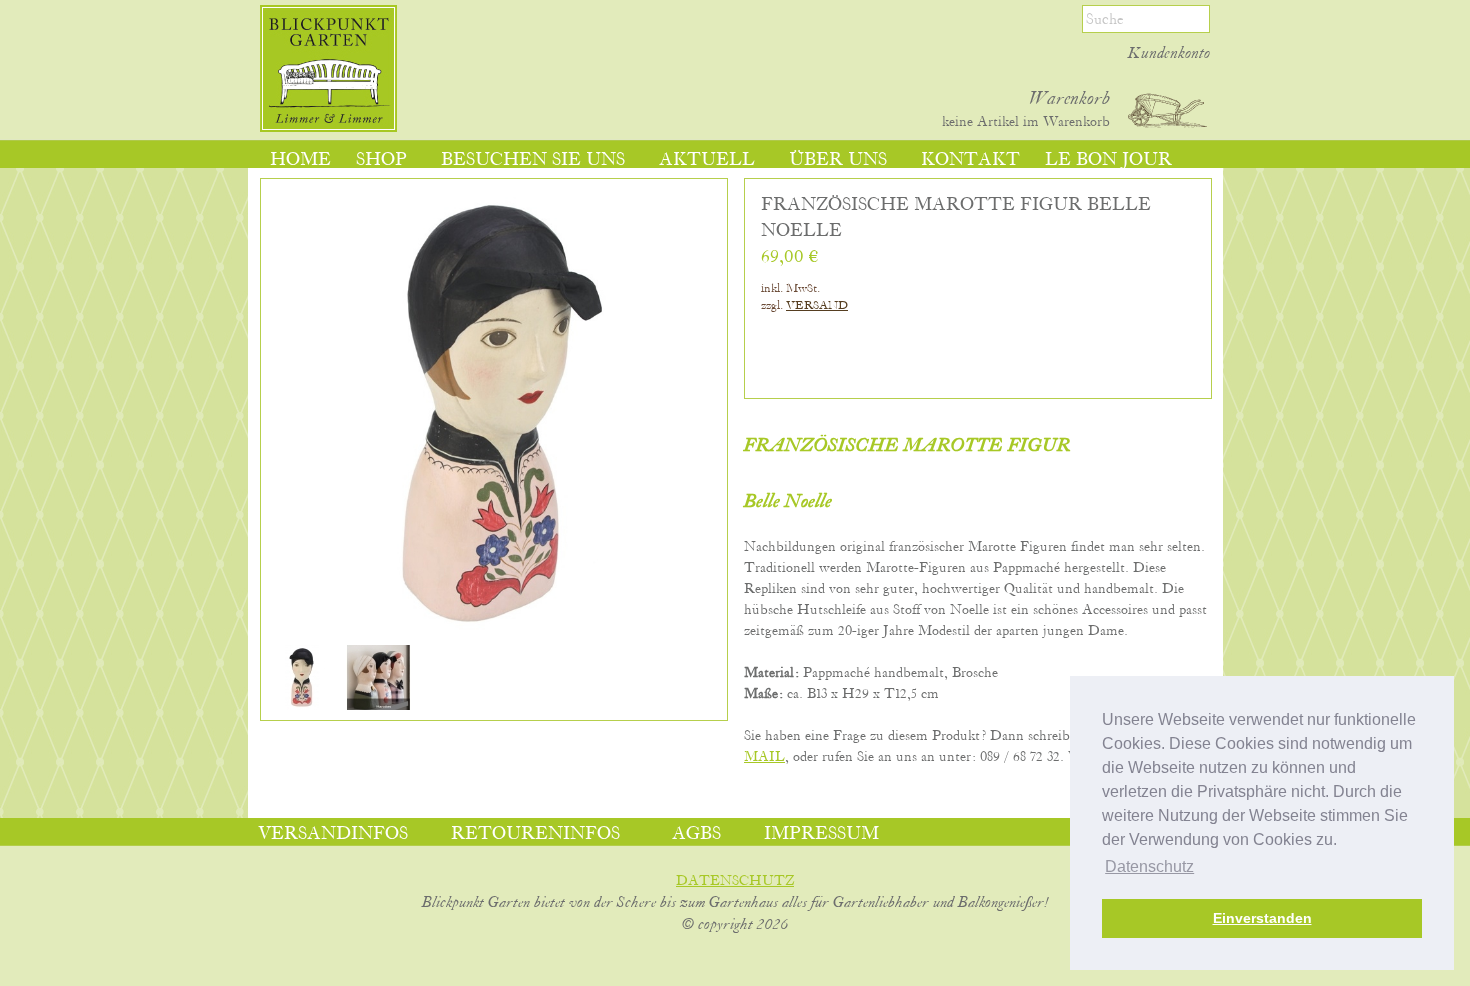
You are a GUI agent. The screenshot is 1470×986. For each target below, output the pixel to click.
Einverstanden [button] (1262, 918)
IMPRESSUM (821, 834)
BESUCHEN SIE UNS (533, 160)
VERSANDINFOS (333, 834)
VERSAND (817, 305)
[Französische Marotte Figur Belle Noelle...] (301, 706)
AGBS (696, 834)
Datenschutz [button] (1149, 866)
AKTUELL (707, 160)
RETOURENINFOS (535, 834)
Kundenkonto (1169, 54)
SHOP (381, 160)
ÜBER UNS (838, 160)
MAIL (764, 757)
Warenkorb (1069, 99)
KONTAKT (970, 160)
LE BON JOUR (1108, 160)
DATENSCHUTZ (735, 881)
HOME (300, 160)
